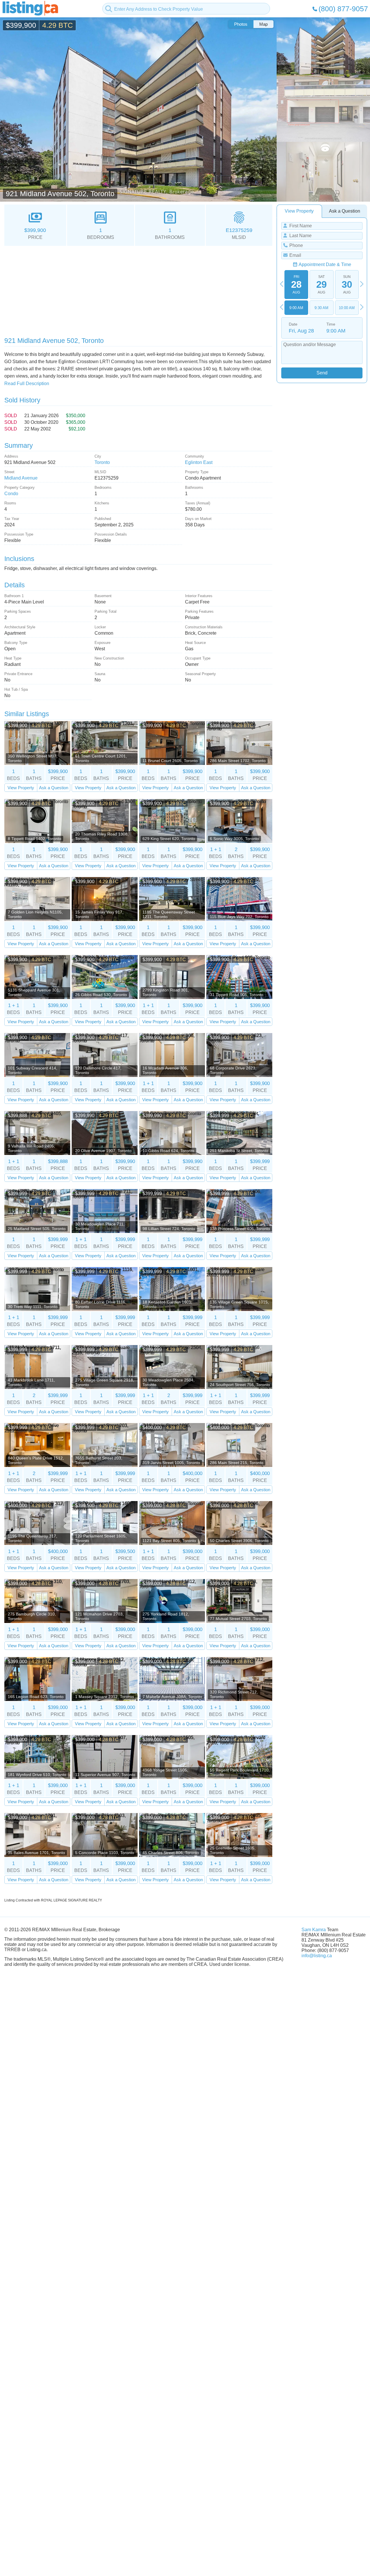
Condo (11, 494)
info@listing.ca (317, 1956)
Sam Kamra (314, 1930)
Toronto (102, 462)
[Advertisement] (138, 289)
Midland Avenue (21, 478)
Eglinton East (199, 462)
